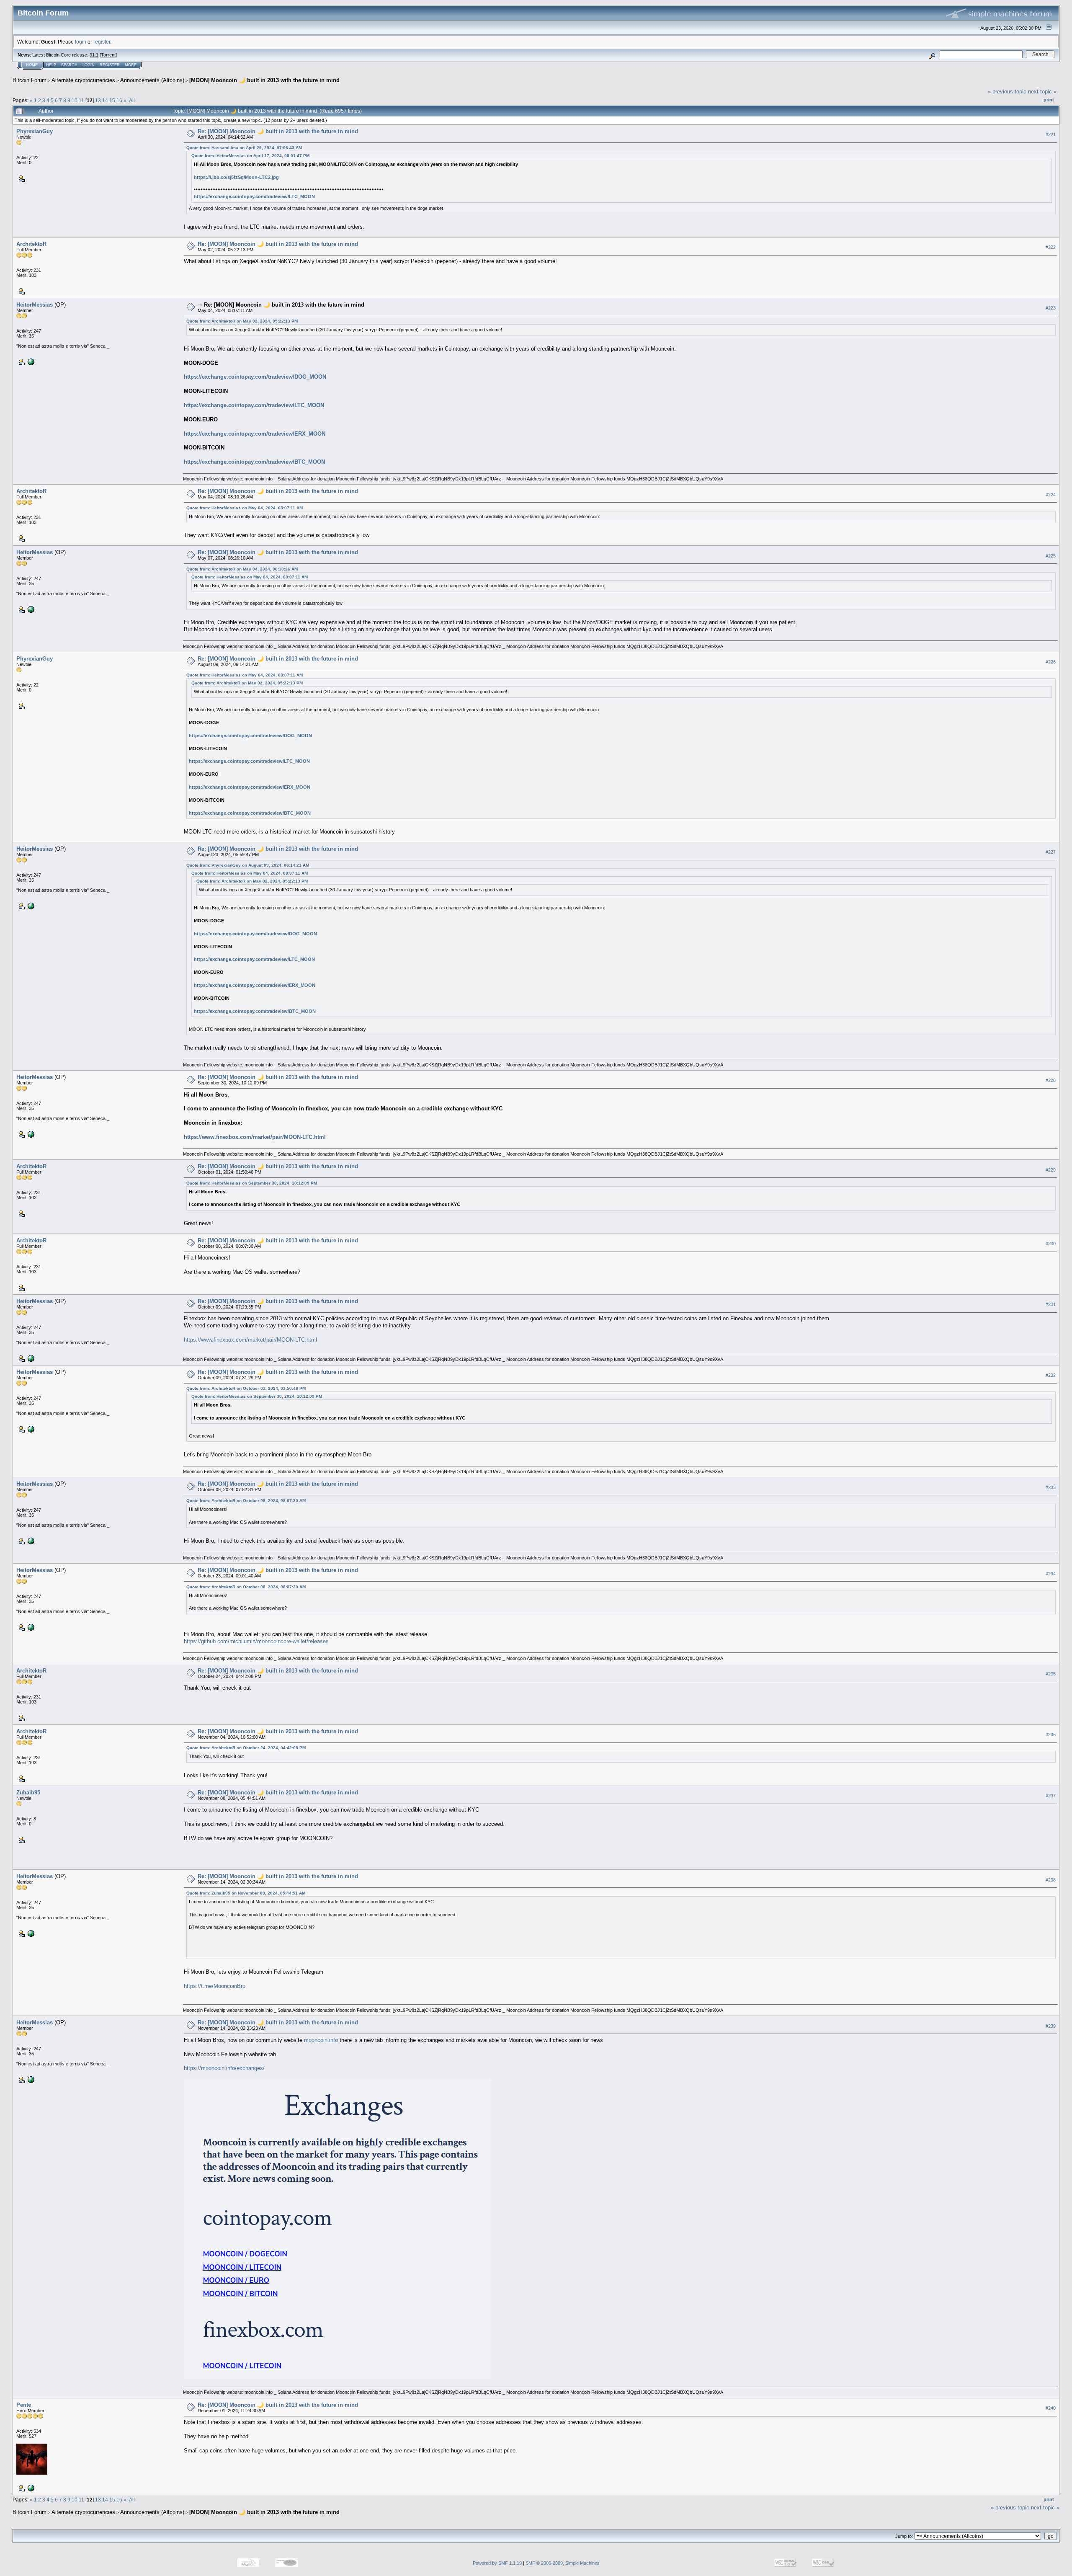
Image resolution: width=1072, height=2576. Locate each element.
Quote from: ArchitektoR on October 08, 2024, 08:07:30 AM (246, 1501)
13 (98, 100)
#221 (1051, 134)
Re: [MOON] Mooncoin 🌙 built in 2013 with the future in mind (278, 131)
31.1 (94, 55)
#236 (1051, 1735)
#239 (1051, 2026)
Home (32, 65)
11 (81, 100)
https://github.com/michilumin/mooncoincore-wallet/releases (256, 1641)
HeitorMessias (35, 305)
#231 (1051, 1304)
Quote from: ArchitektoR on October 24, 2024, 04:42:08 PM (246, 1748)
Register (110, 65)
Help (51, 65)
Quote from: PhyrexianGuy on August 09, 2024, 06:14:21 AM (248, 865)
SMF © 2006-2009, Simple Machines (563, 2563)
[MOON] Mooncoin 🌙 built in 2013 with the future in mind (264, 80)
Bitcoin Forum (30, 80)
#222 (1051, 247)
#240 (1051, 2408)
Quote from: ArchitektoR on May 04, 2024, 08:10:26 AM (242, 569)
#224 (1051, 495)
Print (1049, 100)
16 (119, 100)
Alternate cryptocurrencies (83, 80)
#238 (1051, 1880)
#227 (1051, 852)
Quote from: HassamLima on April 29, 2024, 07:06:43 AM (244, 148)
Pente (24, 2405)
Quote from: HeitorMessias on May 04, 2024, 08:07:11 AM (245, 508)
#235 (1051, 1674)
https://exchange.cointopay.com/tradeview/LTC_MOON (254, 196)
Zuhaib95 (28, 1793)
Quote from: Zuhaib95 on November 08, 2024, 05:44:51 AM (246, 1893)
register (102, 42)
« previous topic (1007, 92)
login (81, 42)
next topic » (1042, 92)
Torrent (108, 55)
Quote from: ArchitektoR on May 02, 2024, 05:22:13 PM (242, 321)
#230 (1051, 1244)
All (132, 100)
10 (75, 100)
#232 (1051, 1375)
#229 (1051, 1170)
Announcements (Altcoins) (152, 80)
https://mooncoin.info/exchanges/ (224, 2068)
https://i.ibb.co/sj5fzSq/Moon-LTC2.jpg (236, 177)
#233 (1051, 1487)
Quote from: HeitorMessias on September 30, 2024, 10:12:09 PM (252, 1183)
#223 (1051, 308)
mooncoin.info (321, 2040)
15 (112, 100)
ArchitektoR (31, 244)
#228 (1051, 1081)
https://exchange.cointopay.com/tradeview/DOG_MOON (255, 377)
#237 (1051, 1796)
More (131, 65)
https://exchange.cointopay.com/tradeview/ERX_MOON (255, 434)
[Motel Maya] (30, 2487)
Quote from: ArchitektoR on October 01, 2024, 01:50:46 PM (246, 1388)
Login (89, 65)
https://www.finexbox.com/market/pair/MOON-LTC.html (255, 1137)
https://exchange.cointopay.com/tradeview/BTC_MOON (254, 462)
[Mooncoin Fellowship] (30, 361)
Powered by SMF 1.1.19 (497, 2563)
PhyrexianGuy (35, 131)
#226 (1051, 662)
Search (69, 65)
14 (105, 100)
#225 (1051, 556)
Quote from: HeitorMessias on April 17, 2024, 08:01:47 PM (250, 156)
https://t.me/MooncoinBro (215, 1986)
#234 (1051, 1574)
